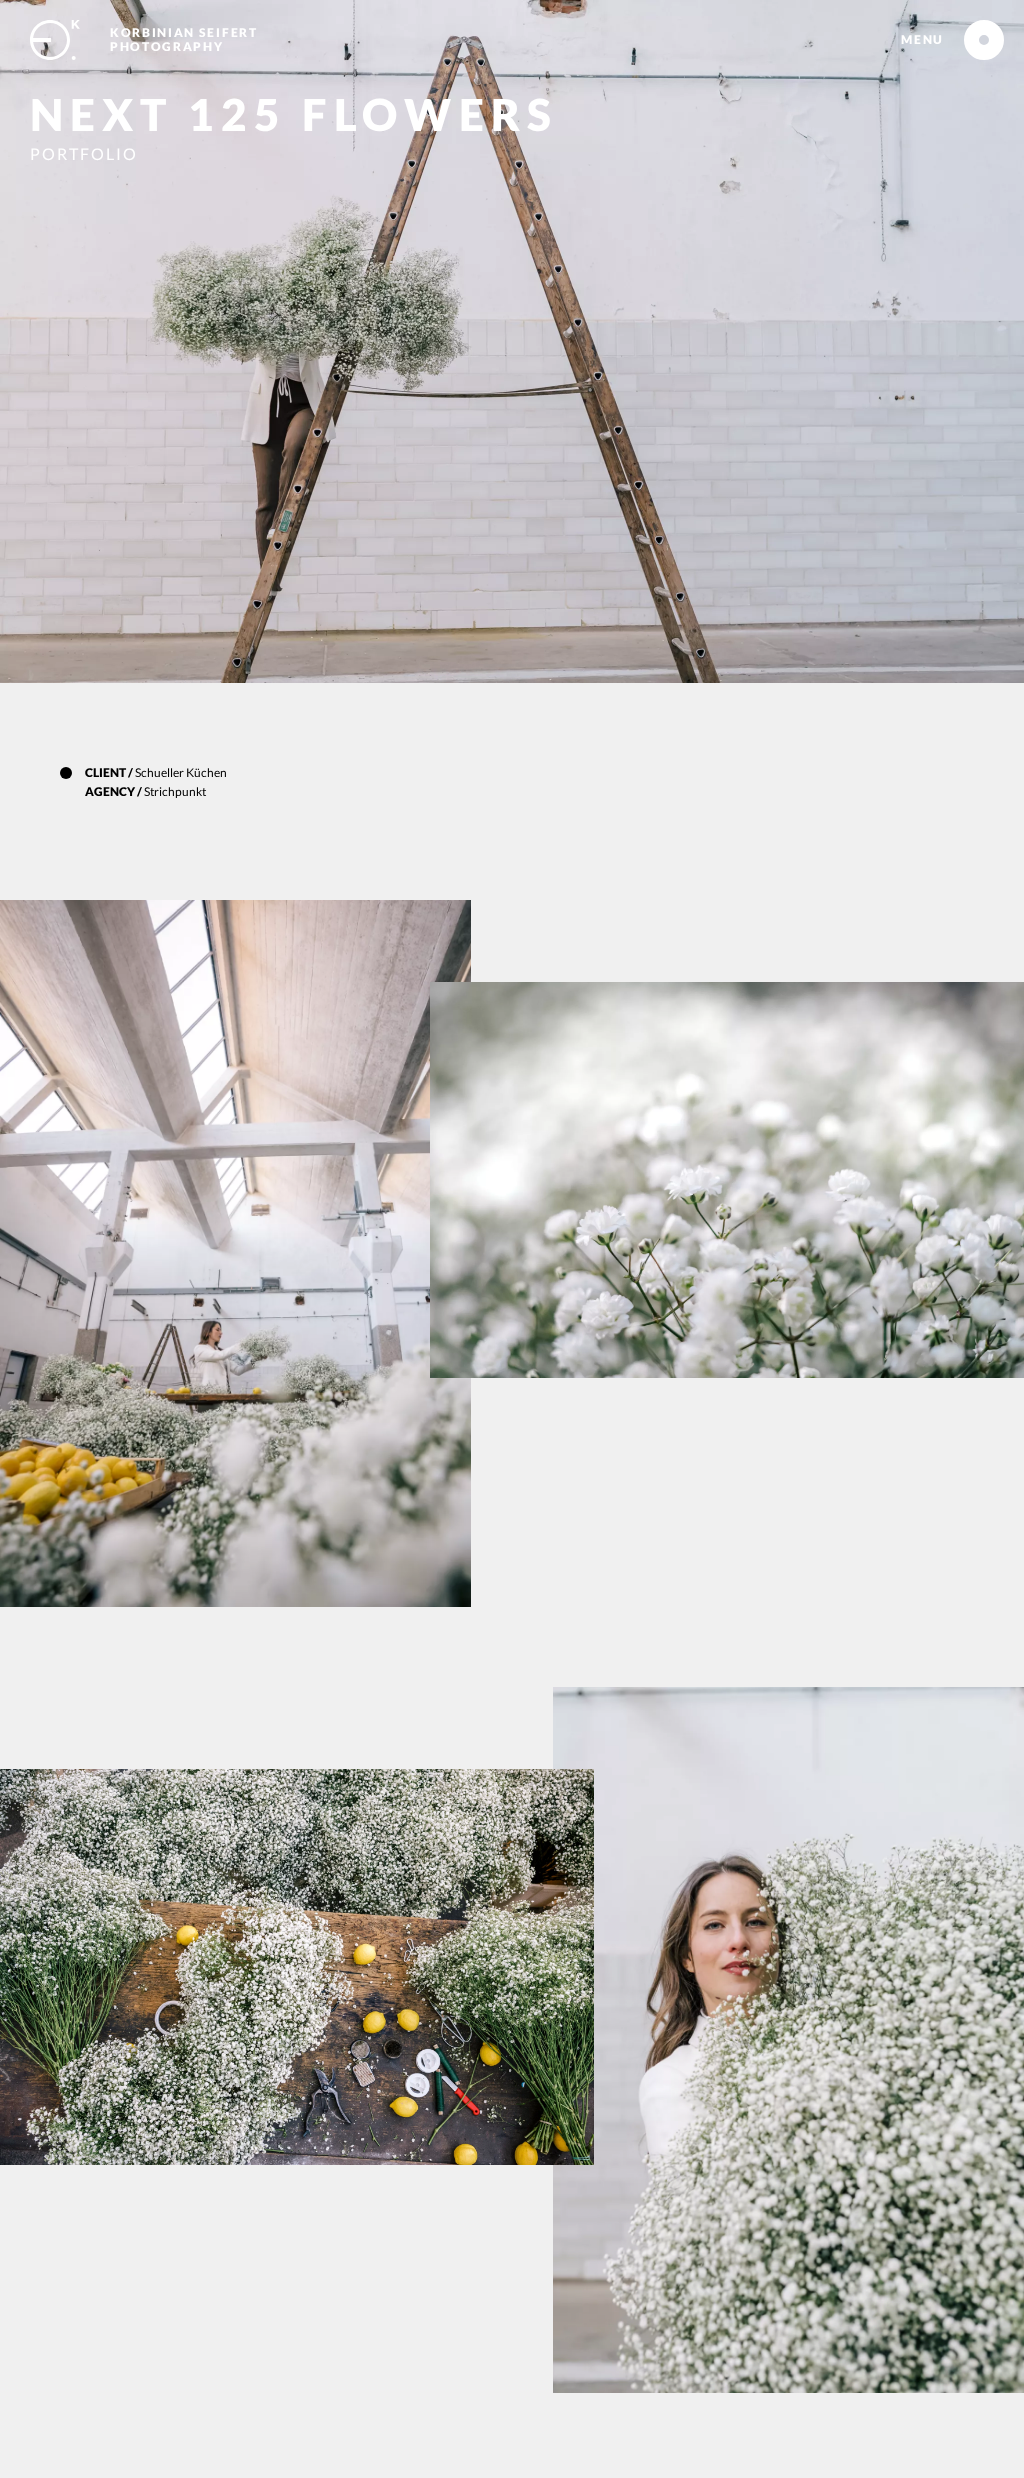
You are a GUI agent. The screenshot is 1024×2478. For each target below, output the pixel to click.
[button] (922, 40)
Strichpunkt (175, 791)
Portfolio (84, 153)
